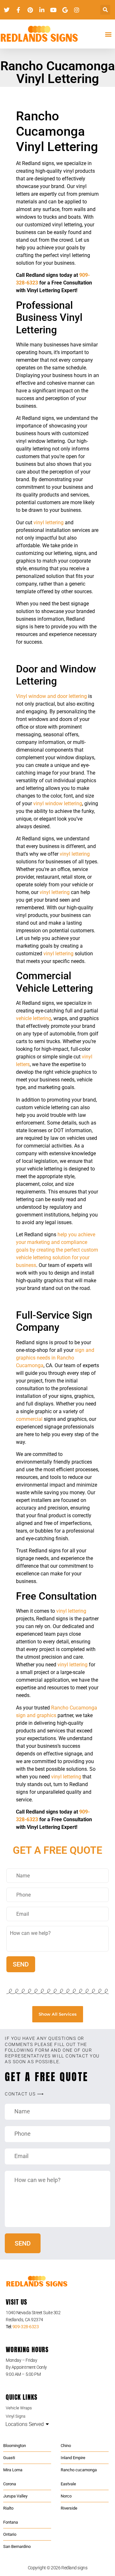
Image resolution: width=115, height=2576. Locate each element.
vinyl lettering (49, 523)
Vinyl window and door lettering (51, 696)
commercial (29, 1419)
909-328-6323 (26, 2327)
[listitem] (57, 2316)
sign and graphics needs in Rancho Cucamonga (55, 1358)
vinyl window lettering (58, 803)
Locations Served (25, 2424)
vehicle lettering (34, 1018)
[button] (105, 10)
